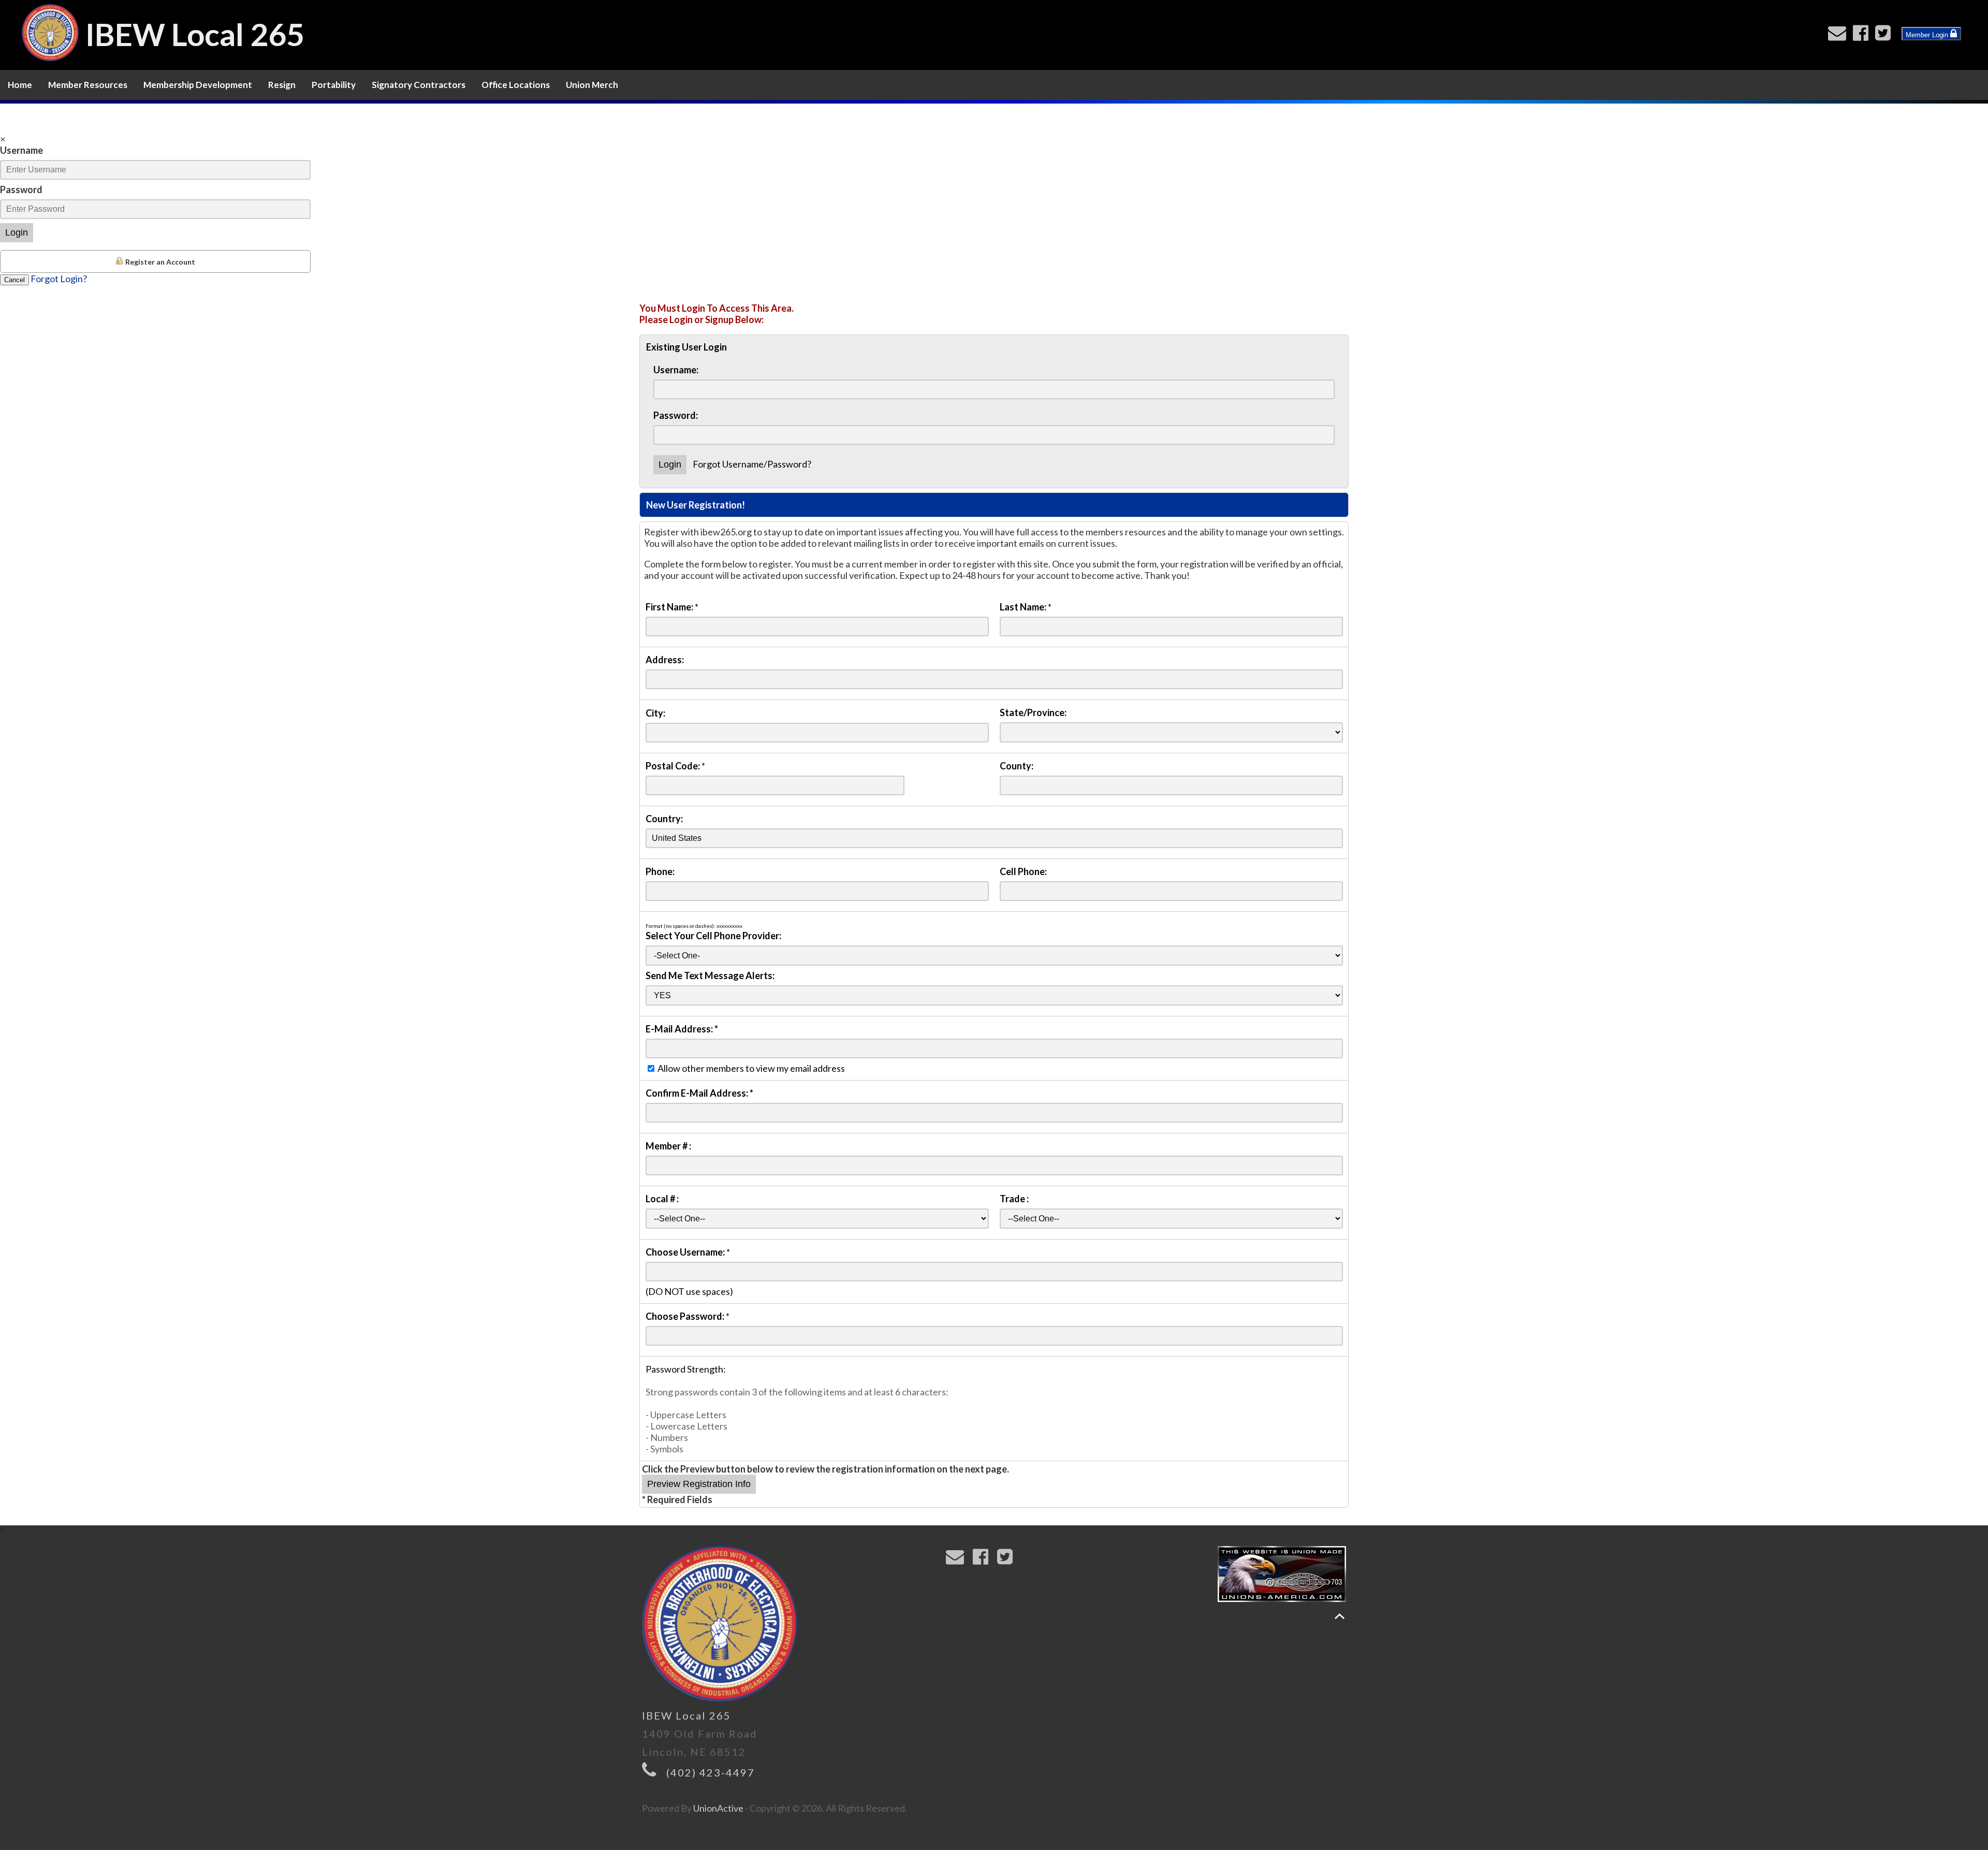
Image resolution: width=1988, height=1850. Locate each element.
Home (20, 85)
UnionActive (718, 1808)
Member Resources (88, 85)
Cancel (14, 280)
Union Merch (592, 85)
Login (17, 232)
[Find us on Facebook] (1863, 36)
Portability (334, 85)
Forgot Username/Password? (752, 464)
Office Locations (516, 85)
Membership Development (198, 85)
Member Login (1928, 35)
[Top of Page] (1340, 1616)
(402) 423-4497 (711, 1772)
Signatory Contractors (419, 85)
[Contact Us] (1839, 36)
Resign (282, 85)
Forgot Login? (59, 279)
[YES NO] (994, 995)
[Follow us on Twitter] (1885, 36)
